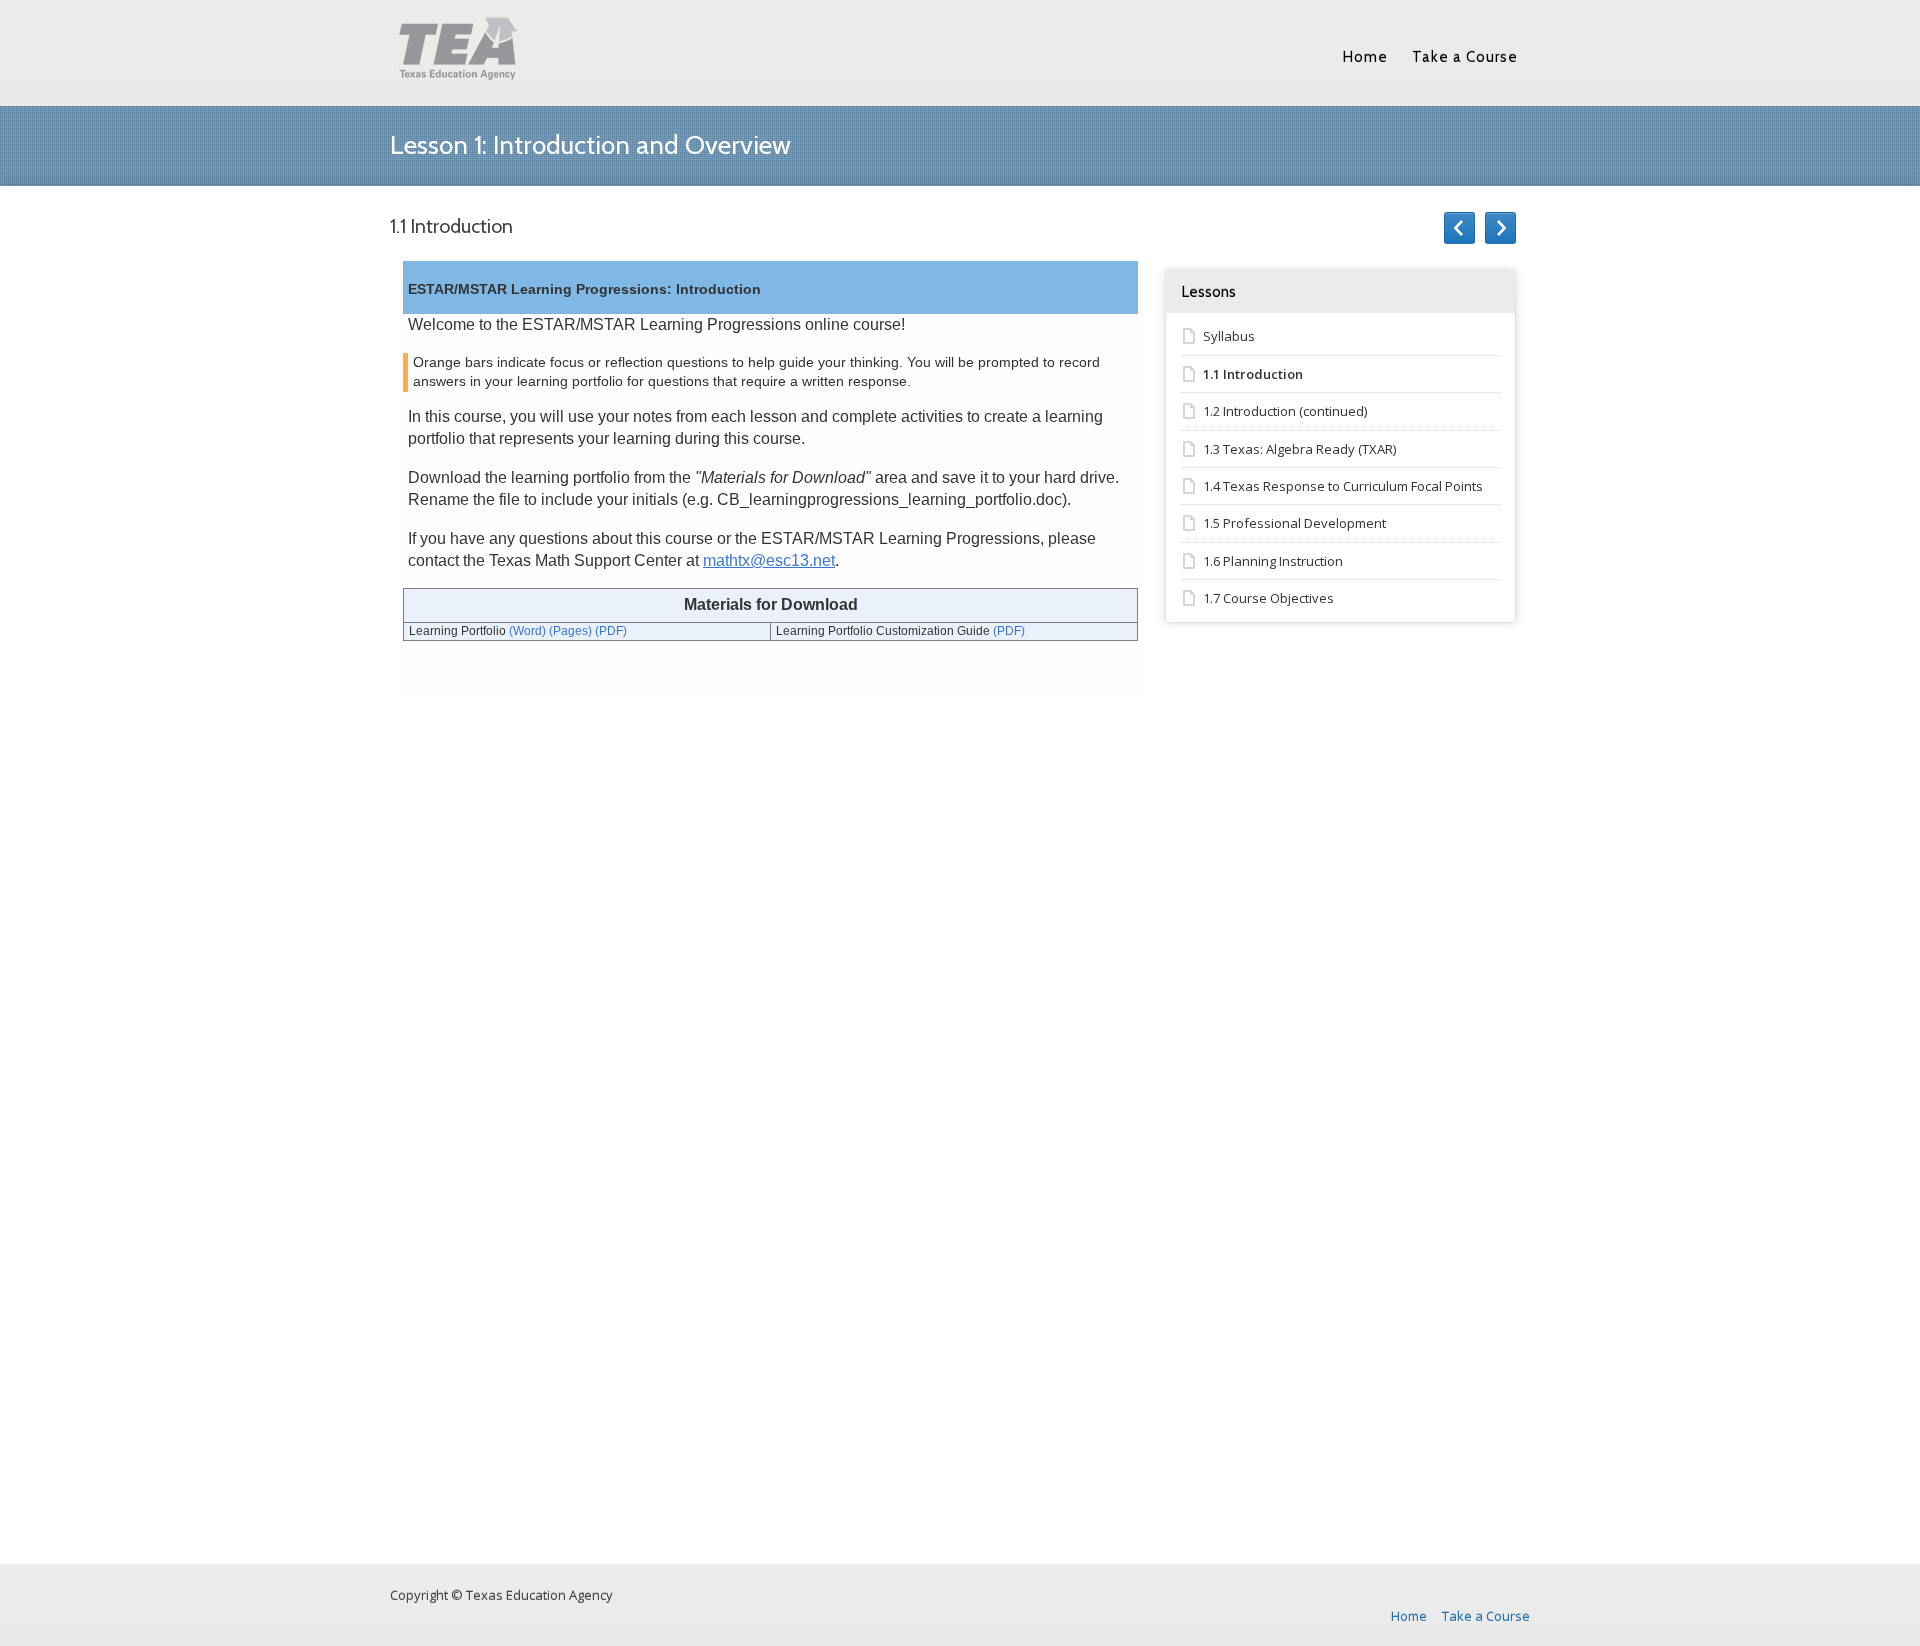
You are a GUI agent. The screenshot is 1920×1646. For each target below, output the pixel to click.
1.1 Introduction (1253, 374)
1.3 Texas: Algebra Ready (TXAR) (1299, 449)
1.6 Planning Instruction (1273, 561)
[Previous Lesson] (1459, 228)
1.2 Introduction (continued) (1285, 411)
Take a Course (1465, 57)
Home (1365, 57)
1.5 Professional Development (1294, 523)
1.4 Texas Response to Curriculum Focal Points (1343, 486)
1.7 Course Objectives (1268, 598)
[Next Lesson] (1500, 228)
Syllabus (1229, 336)
